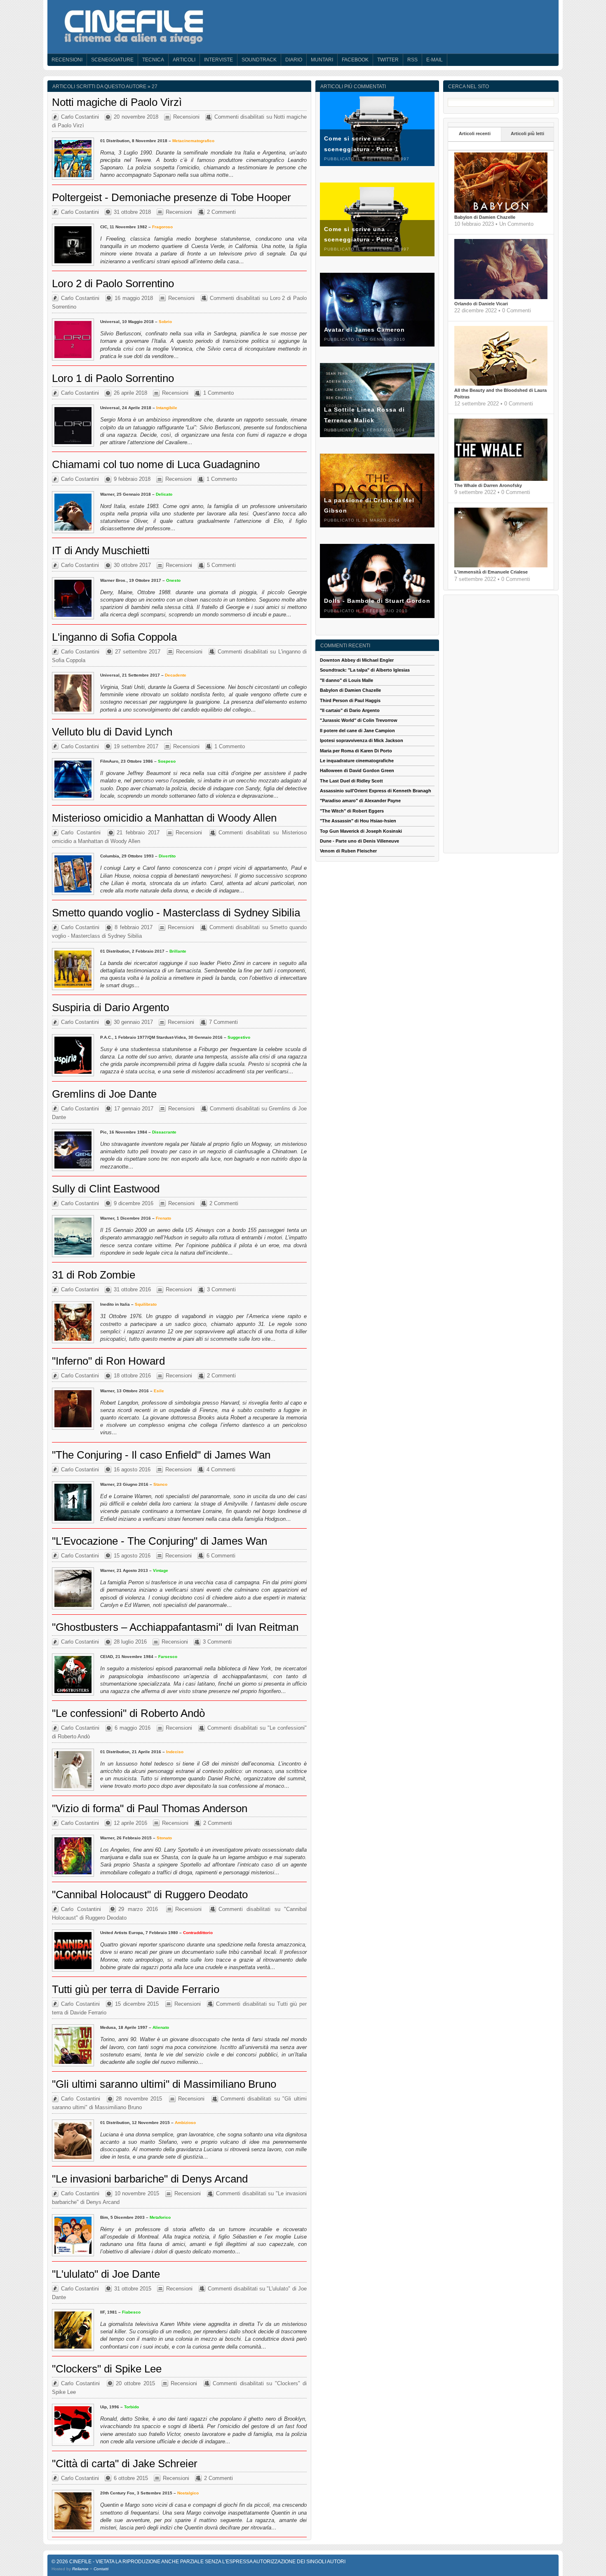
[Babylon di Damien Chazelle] (501, 211)
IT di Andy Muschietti (101, 550)
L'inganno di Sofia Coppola (114, 637)
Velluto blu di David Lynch (112, 732)
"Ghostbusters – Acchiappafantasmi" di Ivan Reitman (175, 1627)
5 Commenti (221, 565)
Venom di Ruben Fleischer (348, 851)
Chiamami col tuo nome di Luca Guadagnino (156, 464)
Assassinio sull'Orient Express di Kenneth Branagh (376, 791)
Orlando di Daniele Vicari (481, 304)
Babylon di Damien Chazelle (485, 217)
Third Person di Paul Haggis (350, 700)
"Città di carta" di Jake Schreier (125, 2464)
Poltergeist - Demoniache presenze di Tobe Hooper (171, 197)
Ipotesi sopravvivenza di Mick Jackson (362, 740)
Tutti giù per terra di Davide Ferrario (136, 1989)
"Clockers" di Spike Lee (107, 2369)
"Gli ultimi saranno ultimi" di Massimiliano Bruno (164, 2084)
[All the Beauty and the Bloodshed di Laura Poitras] (501, 384)
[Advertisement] (501, 723)
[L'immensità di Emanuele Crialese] (501, 566)
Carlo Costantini (80, 117)
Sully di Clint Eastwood (106, 1189)
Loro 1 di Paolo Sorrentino (113, 378)
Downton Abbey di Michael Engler (357, 660)
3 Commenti (221, 1289)
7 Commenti (223, 1022)
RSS (412, 60)
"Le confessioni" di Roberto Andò (128, 1713)
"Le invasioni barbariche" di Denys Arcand (150, 2179)
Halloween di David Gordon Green (357, 770)
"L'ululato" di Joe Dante (106, 2274)
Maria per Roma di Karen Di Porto (356, 751)
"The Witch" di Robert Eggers (352, 811)
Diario (294, 60)
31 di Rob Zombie (94, 1275)
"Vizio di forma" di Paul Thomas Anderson (150, 1808)
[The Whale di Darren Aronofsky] (501, 479)
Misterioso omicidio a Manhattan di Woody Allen (164, 818)
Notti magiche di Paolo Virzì (117, 102)
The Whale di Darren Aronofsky (488, 485)
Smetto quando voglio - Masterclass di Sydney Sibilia (176, 913)
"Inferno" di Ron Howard (108, 1361)
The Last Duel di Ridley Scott (351, 781)
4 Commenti (221, 1469)
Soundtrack (259, 60)
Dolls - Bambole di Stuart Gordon (377, 601)
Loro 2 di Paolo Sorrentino (113, 283)
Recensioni (67, 60)
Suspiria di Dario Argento (110, 1007)
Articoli (184, 60)
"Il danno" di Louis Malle (346, 680)
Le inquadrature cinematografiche (357, 761)
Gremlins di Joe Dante (104, 1094)
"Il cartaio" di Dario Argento (350, 710)
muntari (322, 60)
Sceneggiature (112, 60)
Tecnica (153, 60)
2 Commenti (221, 212)
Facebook (355, 60)
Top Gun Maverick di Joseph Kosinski (361, 831)
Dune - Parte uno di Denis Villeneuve (359, 841)
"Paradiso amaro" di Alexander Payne (360, 801)
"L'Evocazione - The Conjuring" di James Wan (160, 1541)
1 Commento (218, 393)
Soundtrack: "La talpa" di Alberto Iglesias (365, 670)
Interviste (218, 60)
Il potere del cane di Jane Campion (357, 731)
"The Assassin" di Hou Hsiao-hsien (358, 821)
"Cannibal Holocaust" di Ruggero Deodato (150, 1895)
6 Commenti (221, 1556)
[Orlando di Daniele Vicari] (501, 297)
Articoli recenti (475, 133)
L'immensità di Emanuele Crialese (491, 572)
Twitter (388, 60)
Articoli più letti (527, 133)
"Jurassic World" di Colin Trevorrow (359, 720)
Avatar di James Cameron (364, 330)
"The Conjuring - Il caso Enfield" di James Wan (161, 1455)
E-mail (435, 60)
